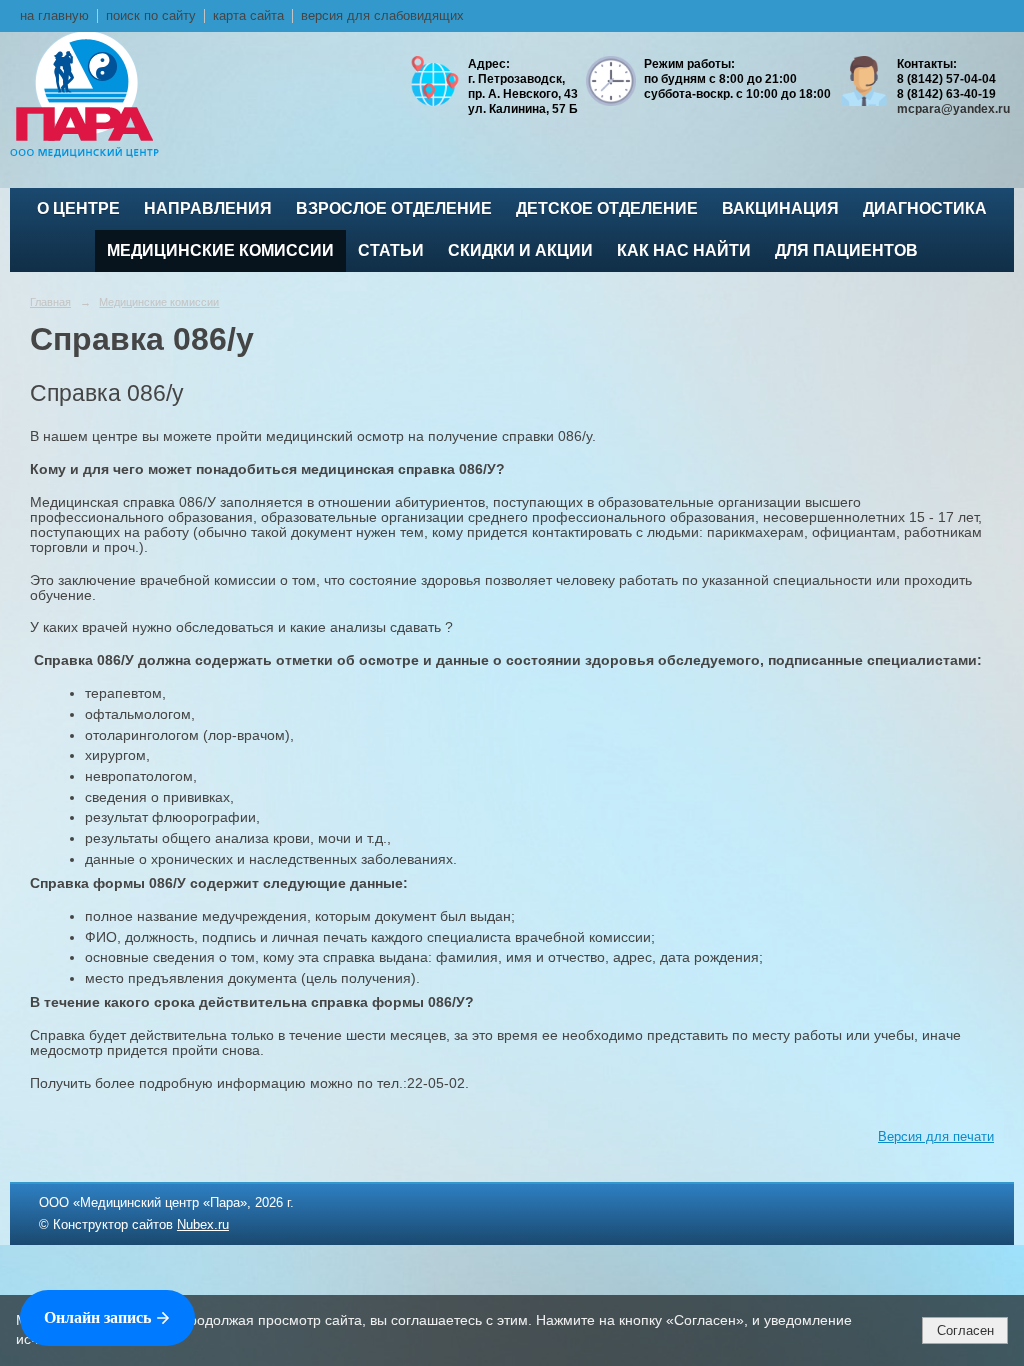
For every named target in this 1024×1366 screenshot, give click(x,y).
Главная (50, 302)
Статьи (391, 250)
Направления (208, 208)
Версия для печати (936, 1137)
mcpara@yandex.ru (953, 109)
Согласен (965, 1330)
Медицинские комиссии (220, 250)
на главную (54, 16)
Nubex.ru (203, 1225)
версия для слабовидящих (382, 16)
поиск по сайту (151, 16)
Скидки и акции (520, 250)
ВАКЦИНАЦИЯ (780, 208)
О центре (78, 208)
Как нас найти (684, 250)
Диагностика (925, 208)
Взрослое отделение (394, 208)
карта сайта (248, 16)
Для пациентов (846, 250)
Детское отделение (607, 208)
